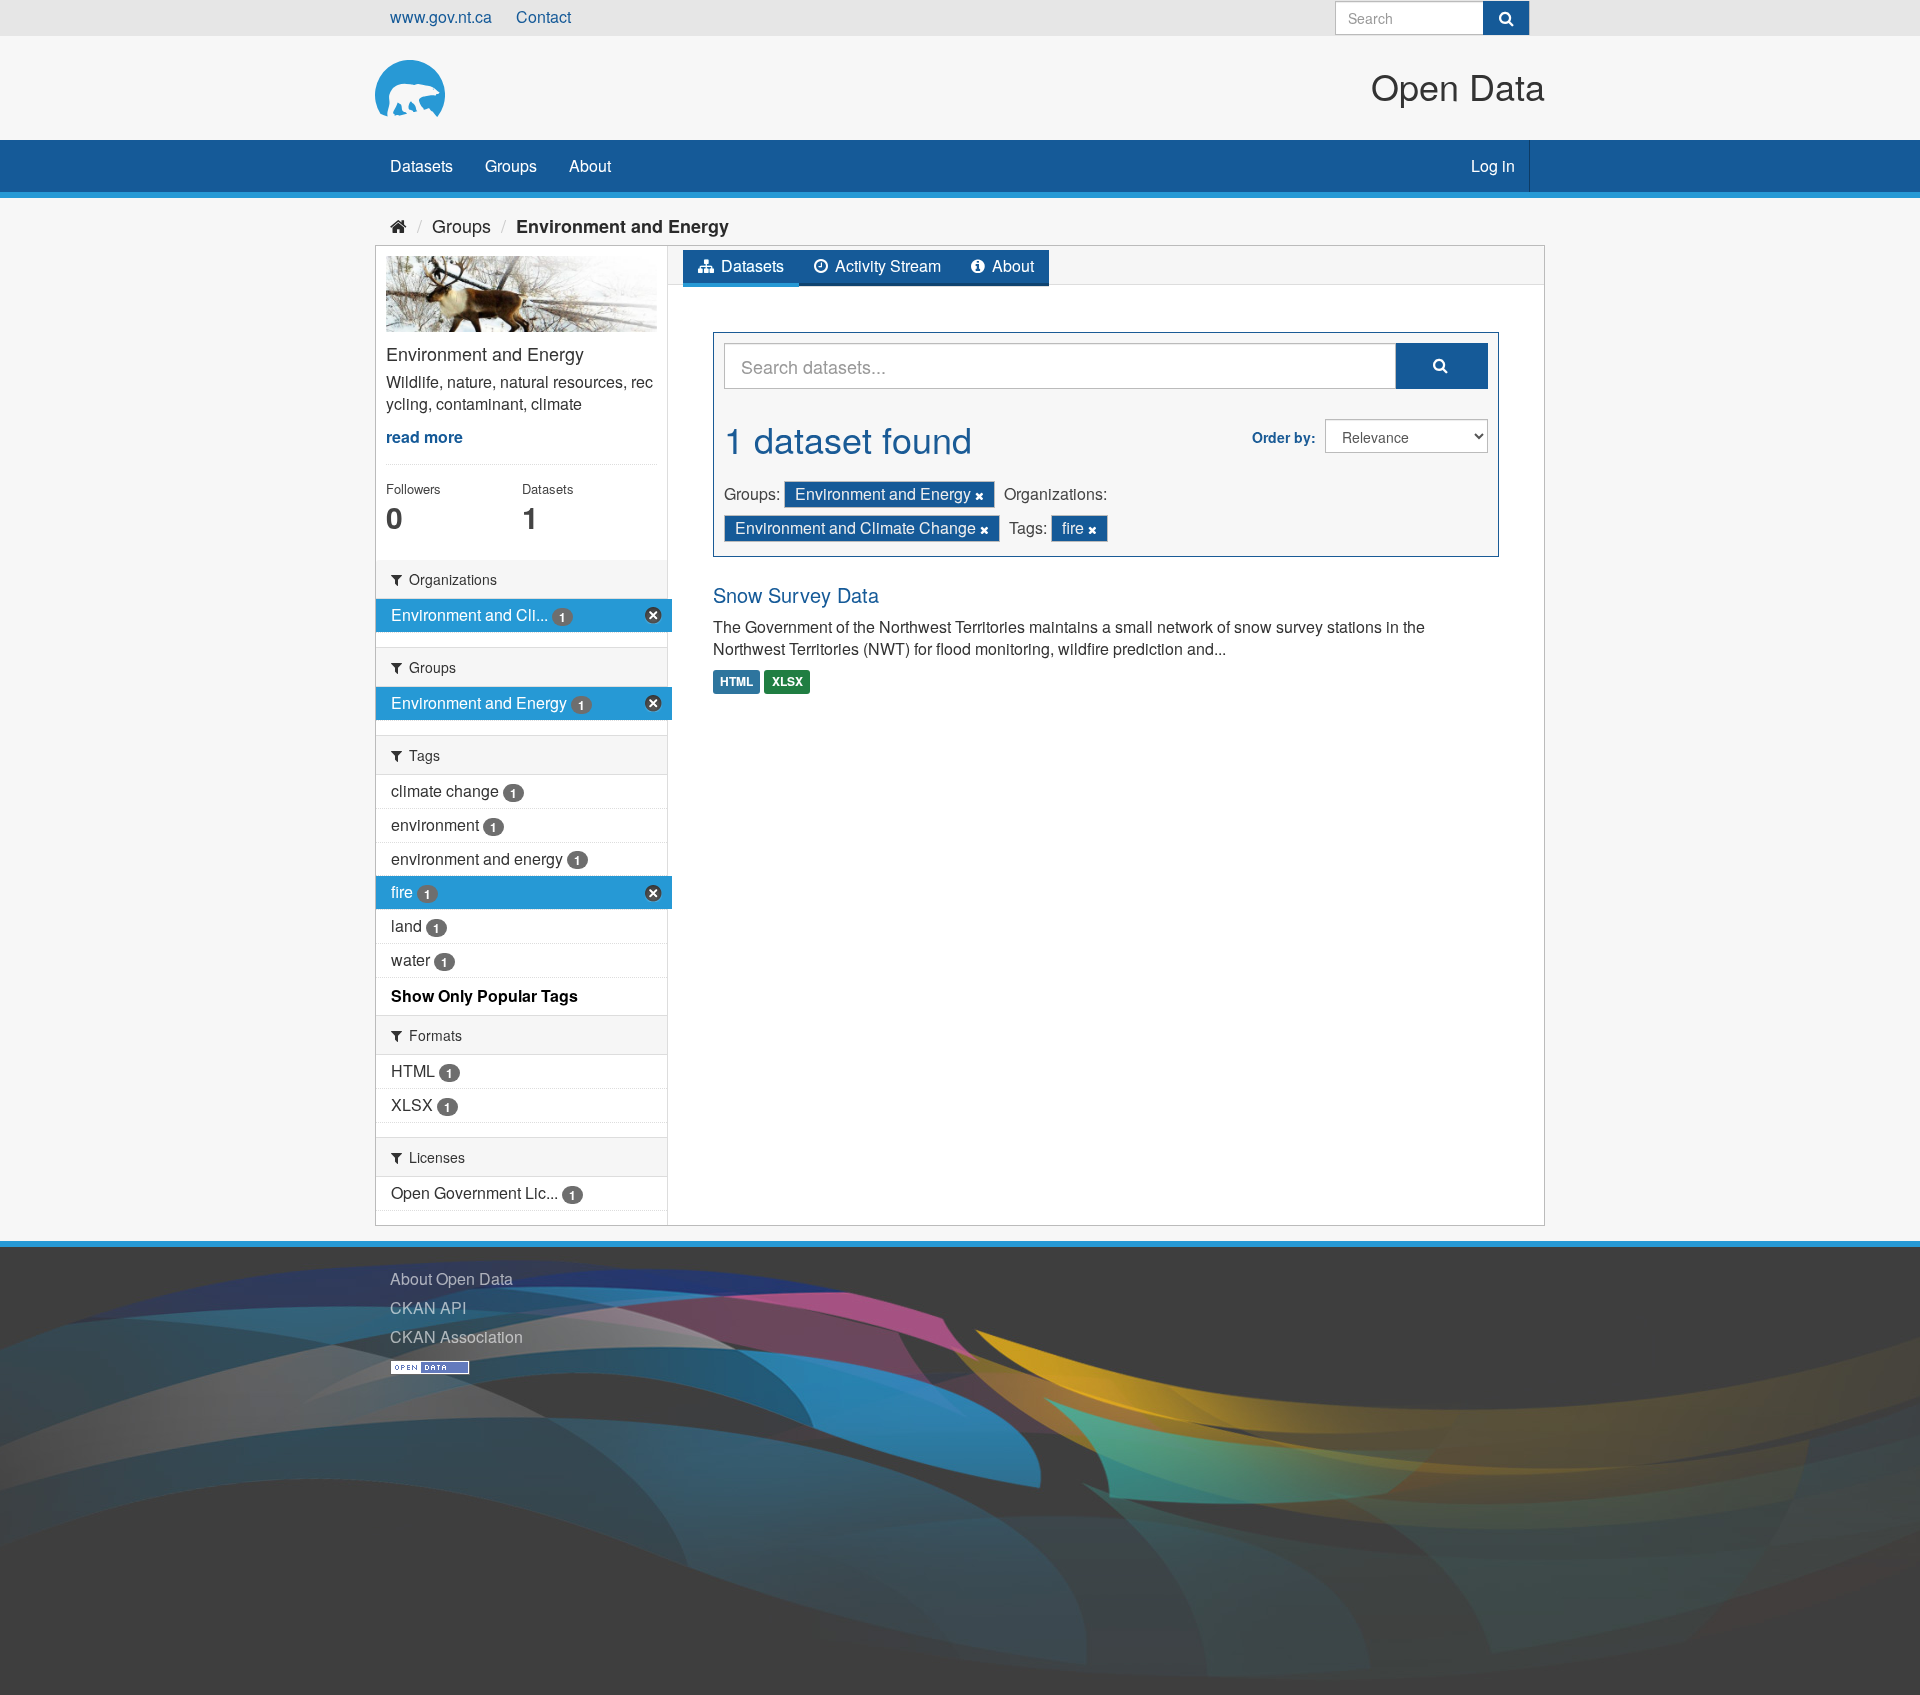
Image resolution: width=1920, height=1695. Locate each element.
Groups (511, 165)
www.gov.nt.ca (441, 16)
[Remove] (979, 495)
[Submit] (1506, 18)
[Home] (398, 225)
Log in (1493, 165)
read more (424, 436)
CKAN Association (456, 1336)
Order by (1281, 437)
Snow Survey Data (796, 594)
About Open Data (451, 1278)
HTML (736, 681)
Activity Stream (886, 265)
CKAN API (428, 1307)
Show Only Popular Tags (484, 995)
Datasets (421, 165)
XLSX (787, 681)
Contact (543, 16)
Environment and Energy (622, 226)
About (590, 165)
